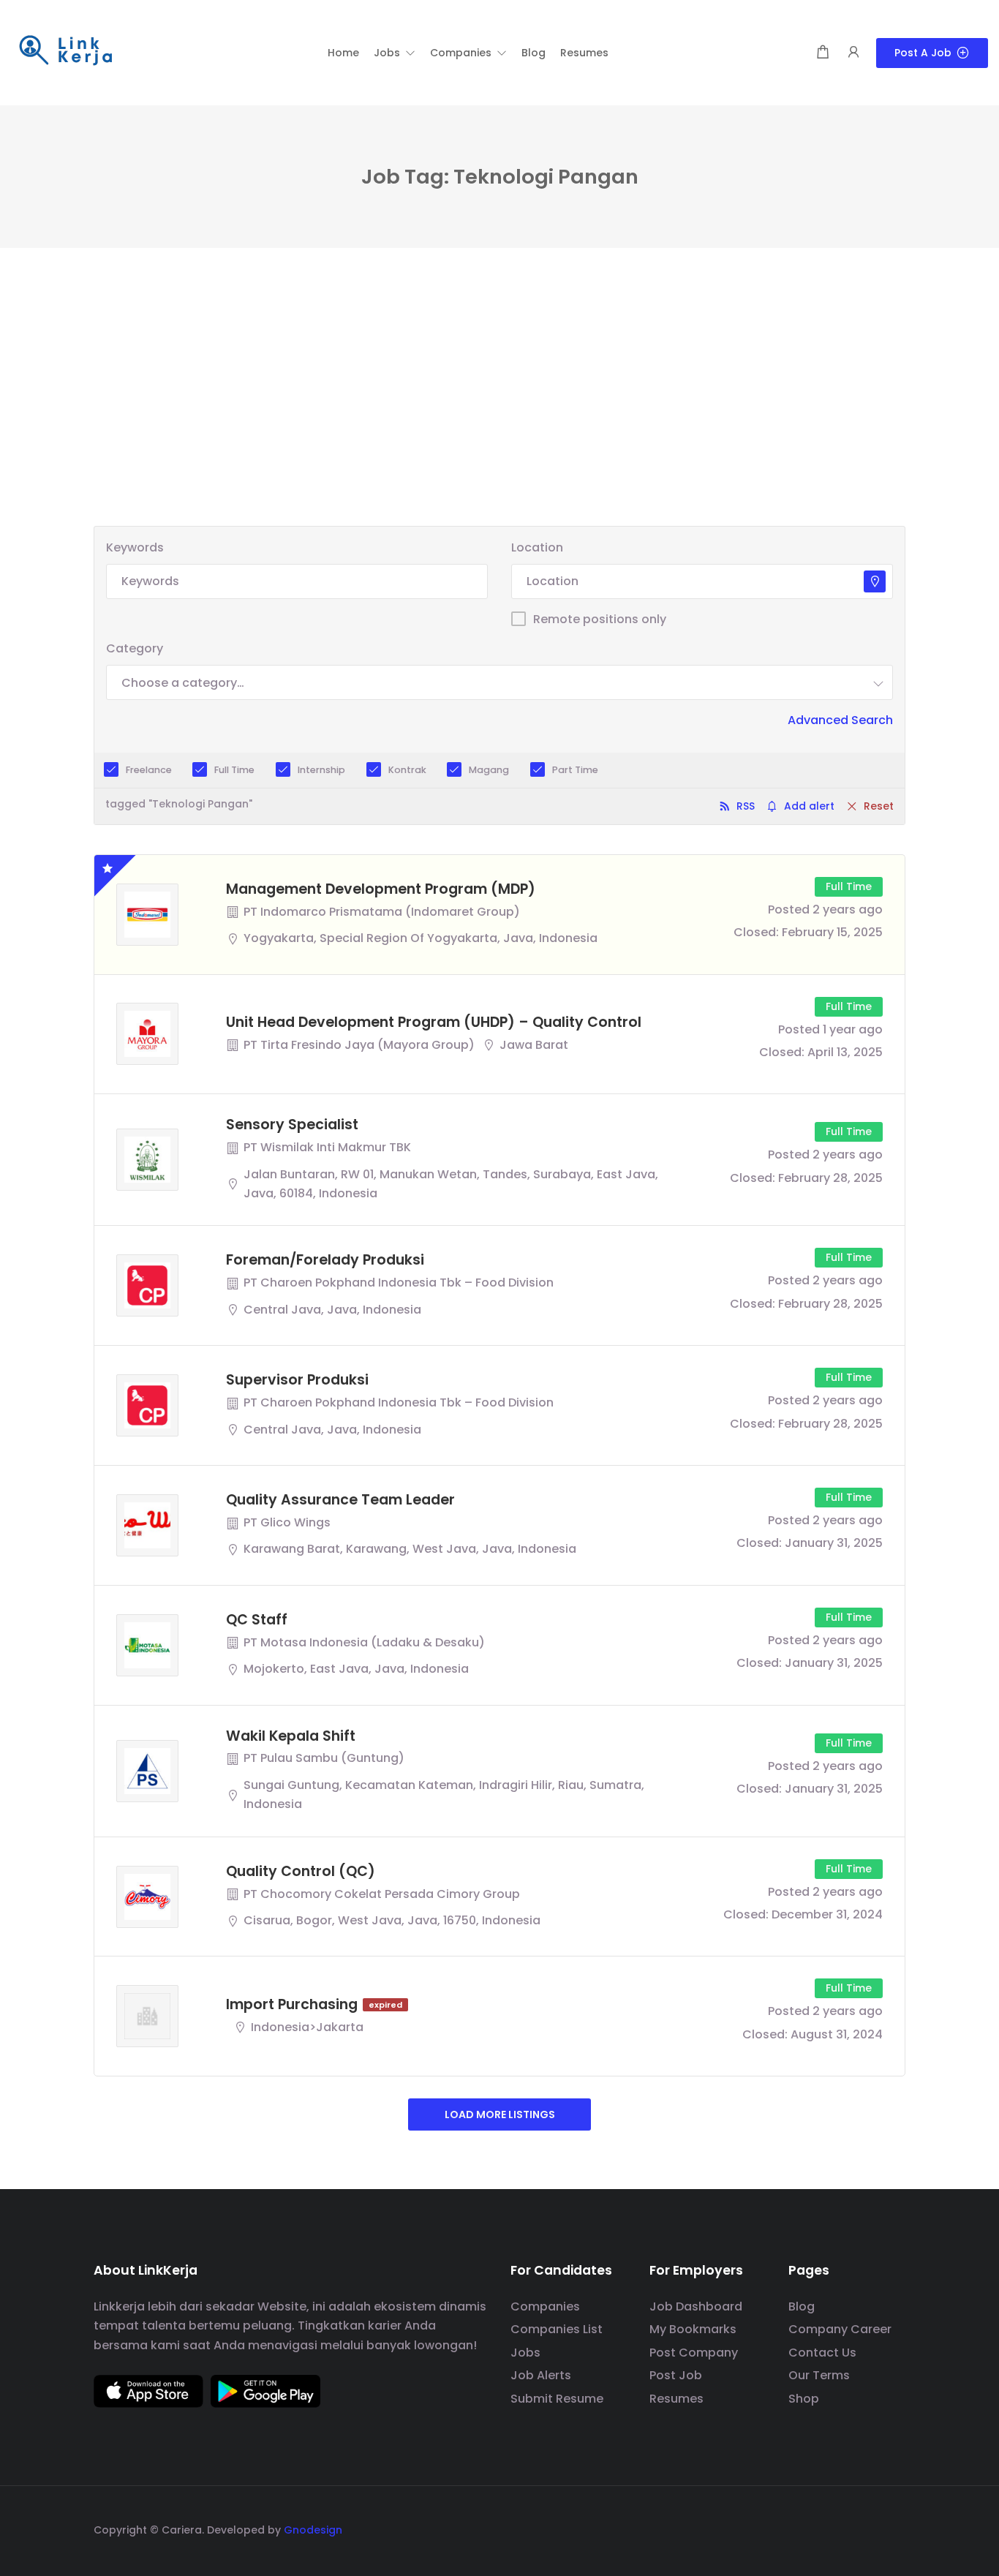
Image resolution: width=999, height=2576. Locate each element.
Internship (321, 770)
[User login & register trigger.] (853, 53)
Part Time (575, 770)
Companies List (557, 2329)
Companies (545, 2306)
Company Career (840, 2329)
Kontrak (407, 770)
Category (135, 648)
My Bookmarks (693, 2329)
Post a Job (923, 53)
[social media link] (893, 2528)
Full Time (234, 770)
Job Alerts (541, 2375)
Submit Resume (557, 2399)
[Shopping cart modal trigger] (823, 53)
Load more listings (500, 2114)
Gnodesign (313, 2530)
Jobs (525, 2353)
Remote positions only (600, 619)
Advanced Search (840, 720)
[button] (395, 53)
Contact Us (822, 2353)
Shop (804, 2399)
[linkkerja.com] (66, 52)
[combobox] (499, 682)
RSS (746, 806)
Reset (879, 806)
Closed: (756, 932)
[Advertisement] (499, 416)
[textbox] (183, 682)
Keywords (135, 547)
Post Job (676, 2375)
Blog (802, 2306)
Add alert (809, 806)
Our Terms (819, 2375)
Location (537, 547)
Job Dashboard (696, 2306)
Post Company (694, 2353)
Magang (489, 770)
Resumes (676, 2399)
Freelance (149, 770)
